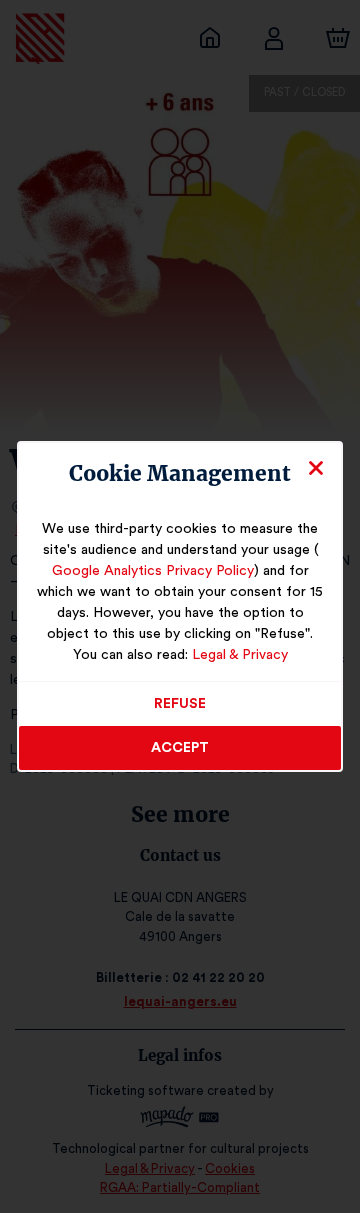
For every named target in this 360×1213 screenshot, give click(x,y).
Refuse (180, 704)
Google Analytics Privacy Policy (153, 571)
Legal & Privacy (240, 655)
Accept (180, 748)
